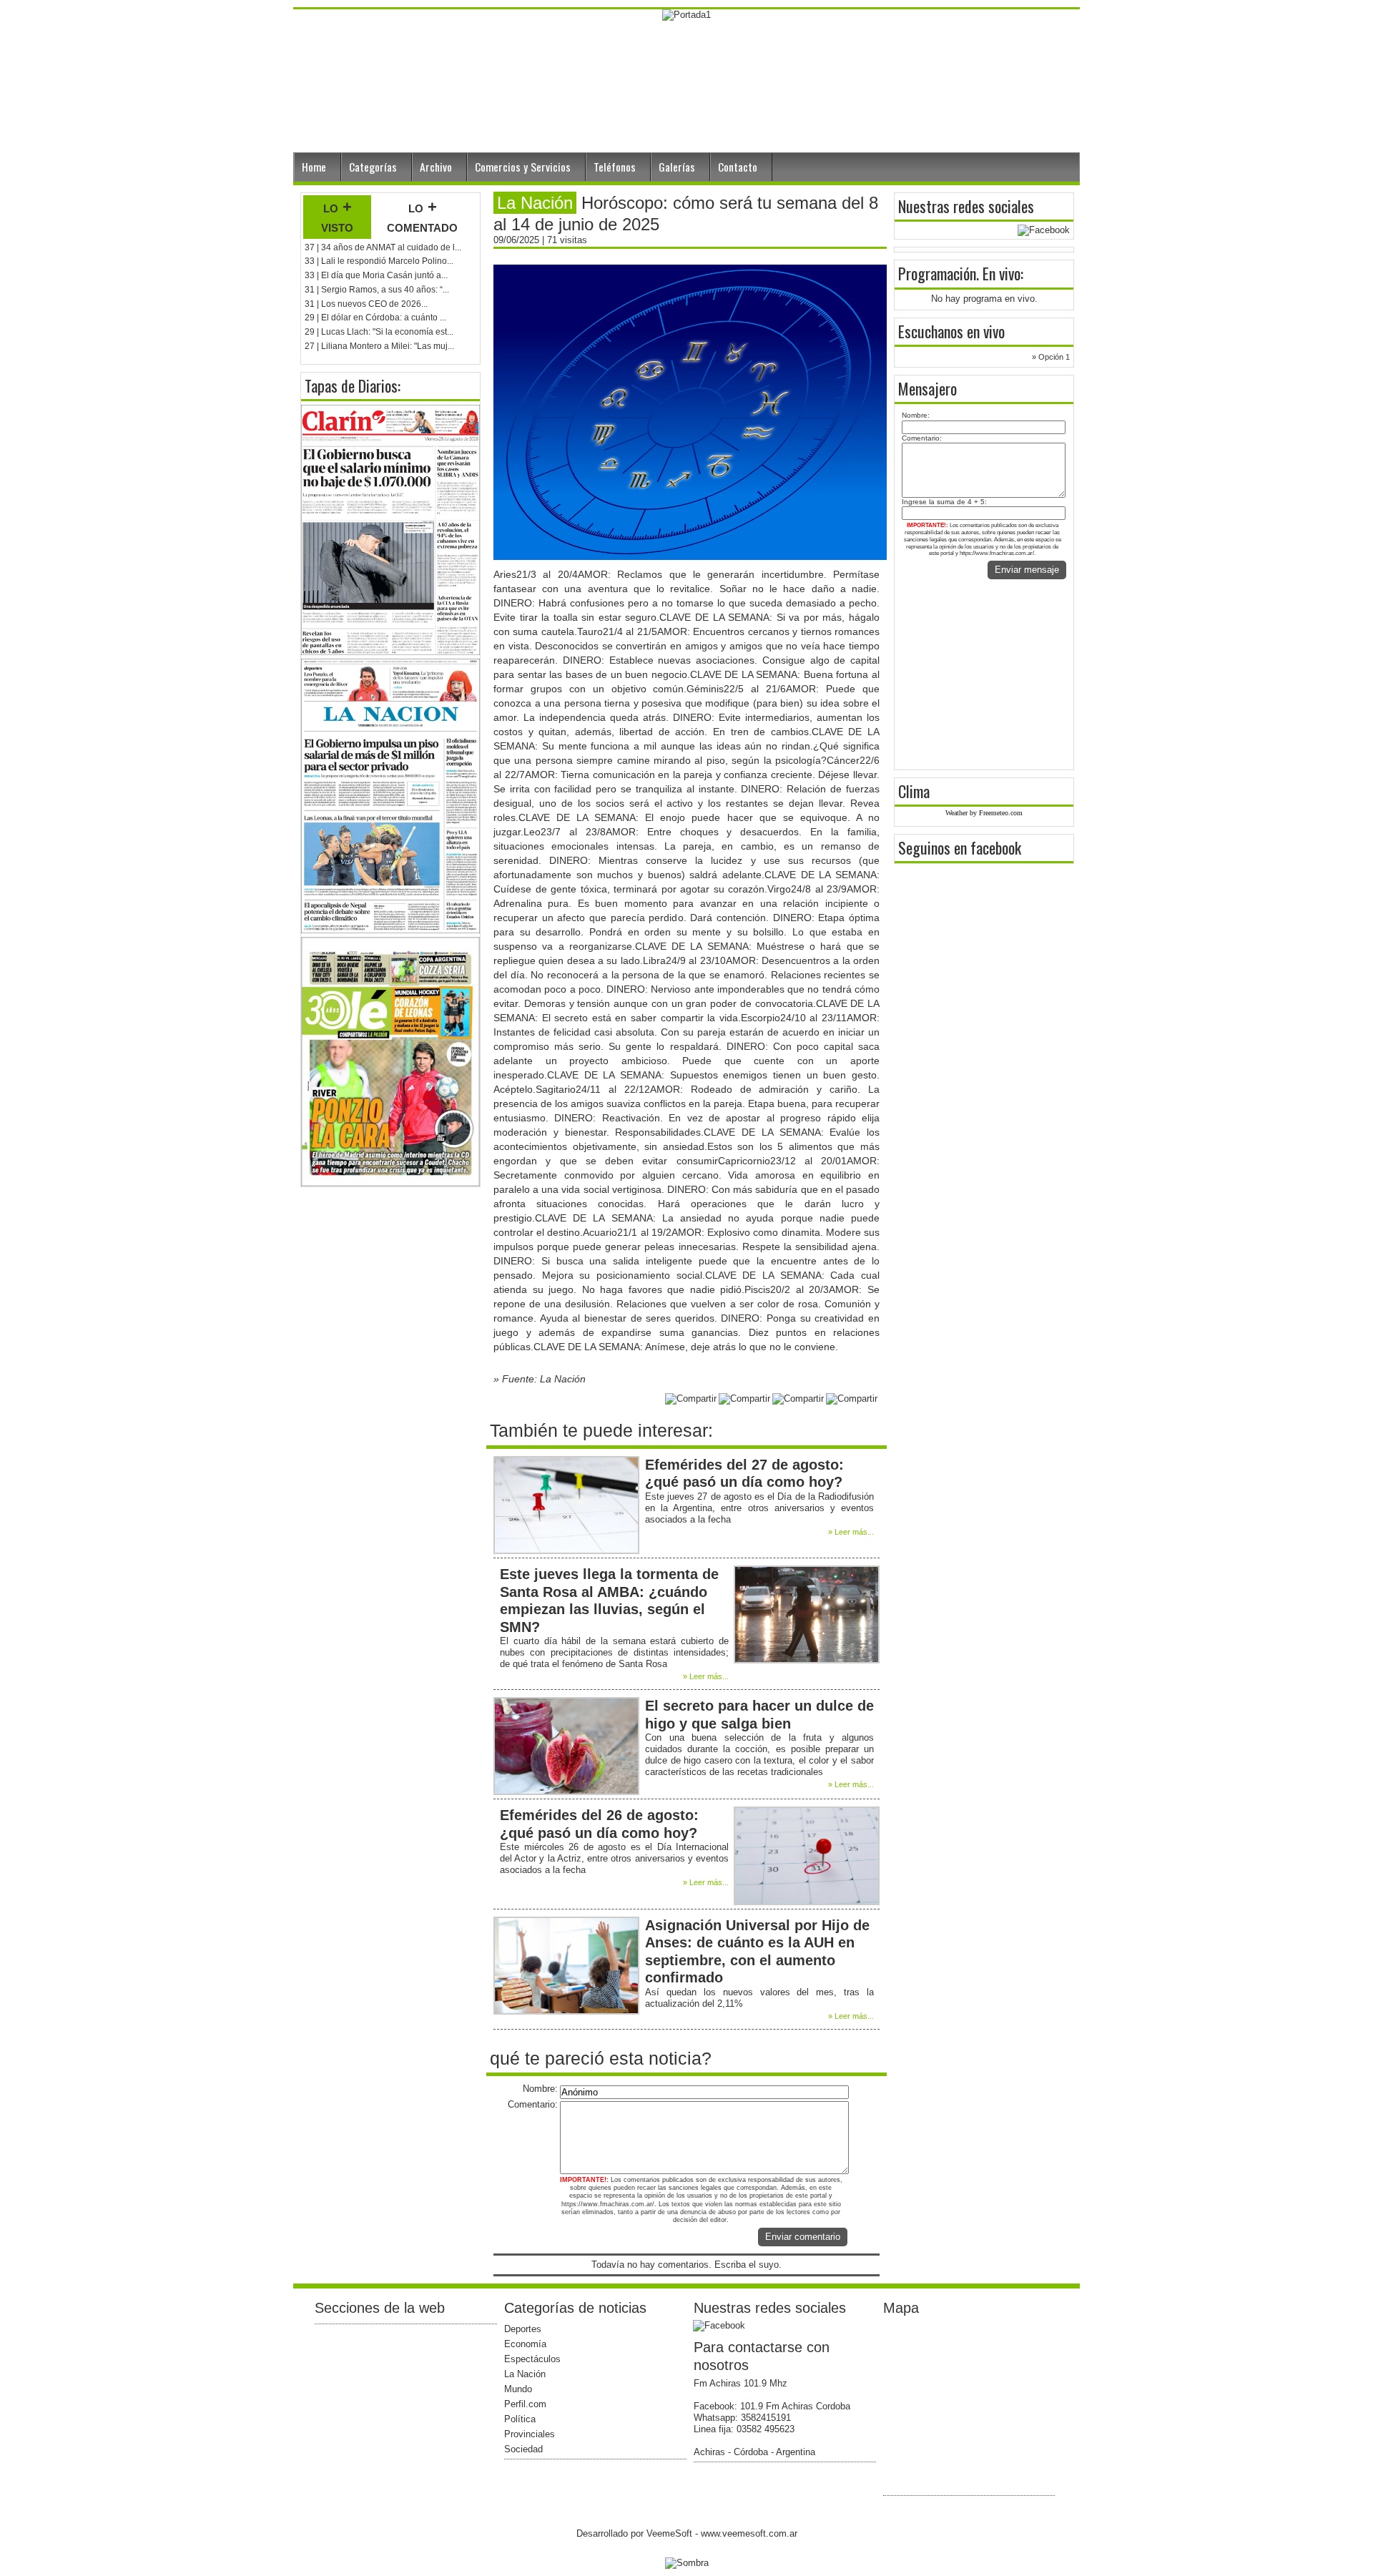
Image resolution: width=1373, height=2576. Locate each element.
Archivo (436, 167)
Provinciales (530, 2434)
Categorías (373, 167)
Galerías (677, 167)
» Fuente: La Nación (540, 1379)
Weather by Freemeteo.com (984, 813)
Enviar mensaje (1027, 570)
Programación (937, 273)
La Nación (525, 2374)
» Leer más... (851, 1532)
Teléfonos (615, 167)
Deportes (523, 2329)
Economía (525, 2344)
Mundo (518, 2389)
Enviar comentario (803, 2237)
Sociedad (523, 2449)
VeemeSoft (671, 2533)
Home (314, 167)
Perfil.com (525, 2404)
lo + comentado (422, 217)
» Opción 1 (1051, 357)
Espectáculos (532, 2359)
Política (520, 2419)
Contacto (738, 167)
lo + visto (337, 217)
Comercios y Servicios (523, 167)
